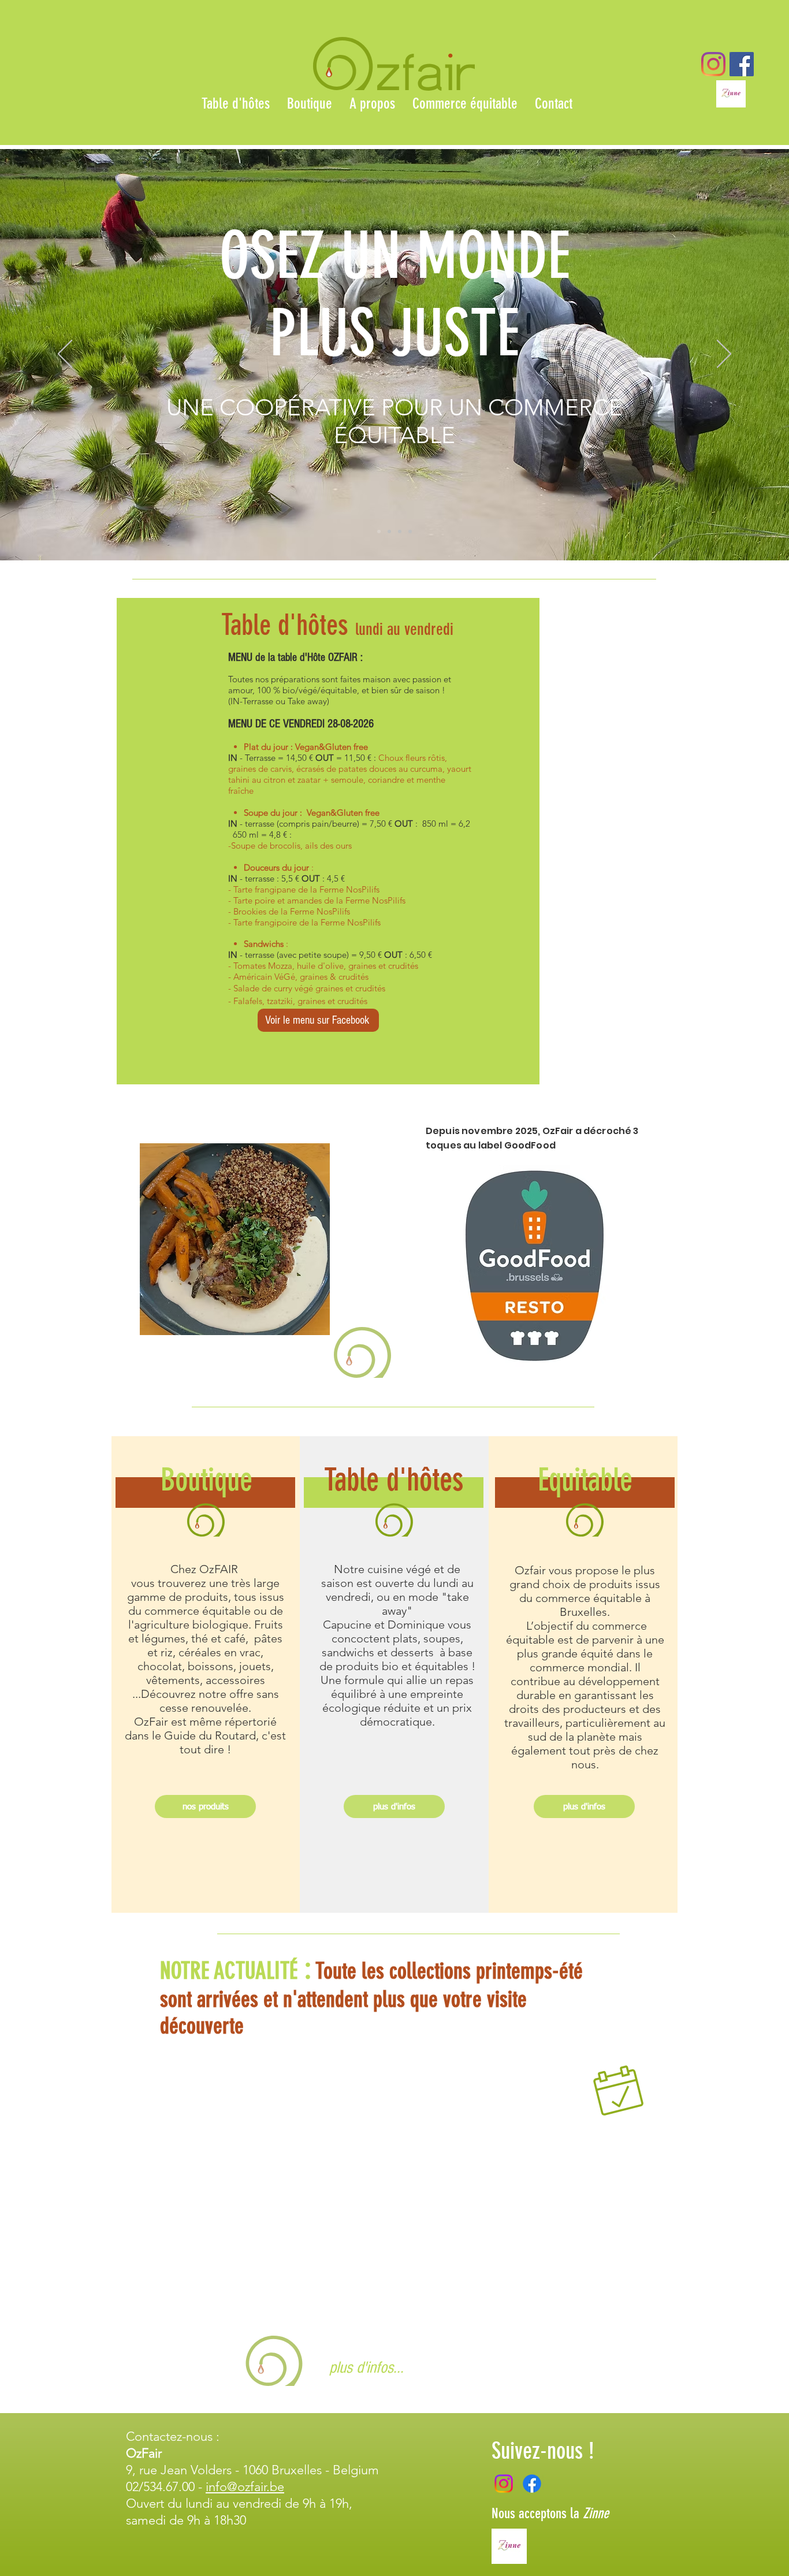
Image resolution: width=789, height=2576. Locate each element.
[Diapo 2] (389, 531)
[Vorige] (65, 355)
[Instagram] (713, 64)
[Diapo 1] (379, 531)
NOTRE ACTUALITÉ (229, 1971)
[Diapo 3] (400, 531)
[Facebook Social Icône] (742, 64)
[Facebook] (532, 2484)
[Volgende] (724, 355)
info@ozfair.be (245, 2487)
